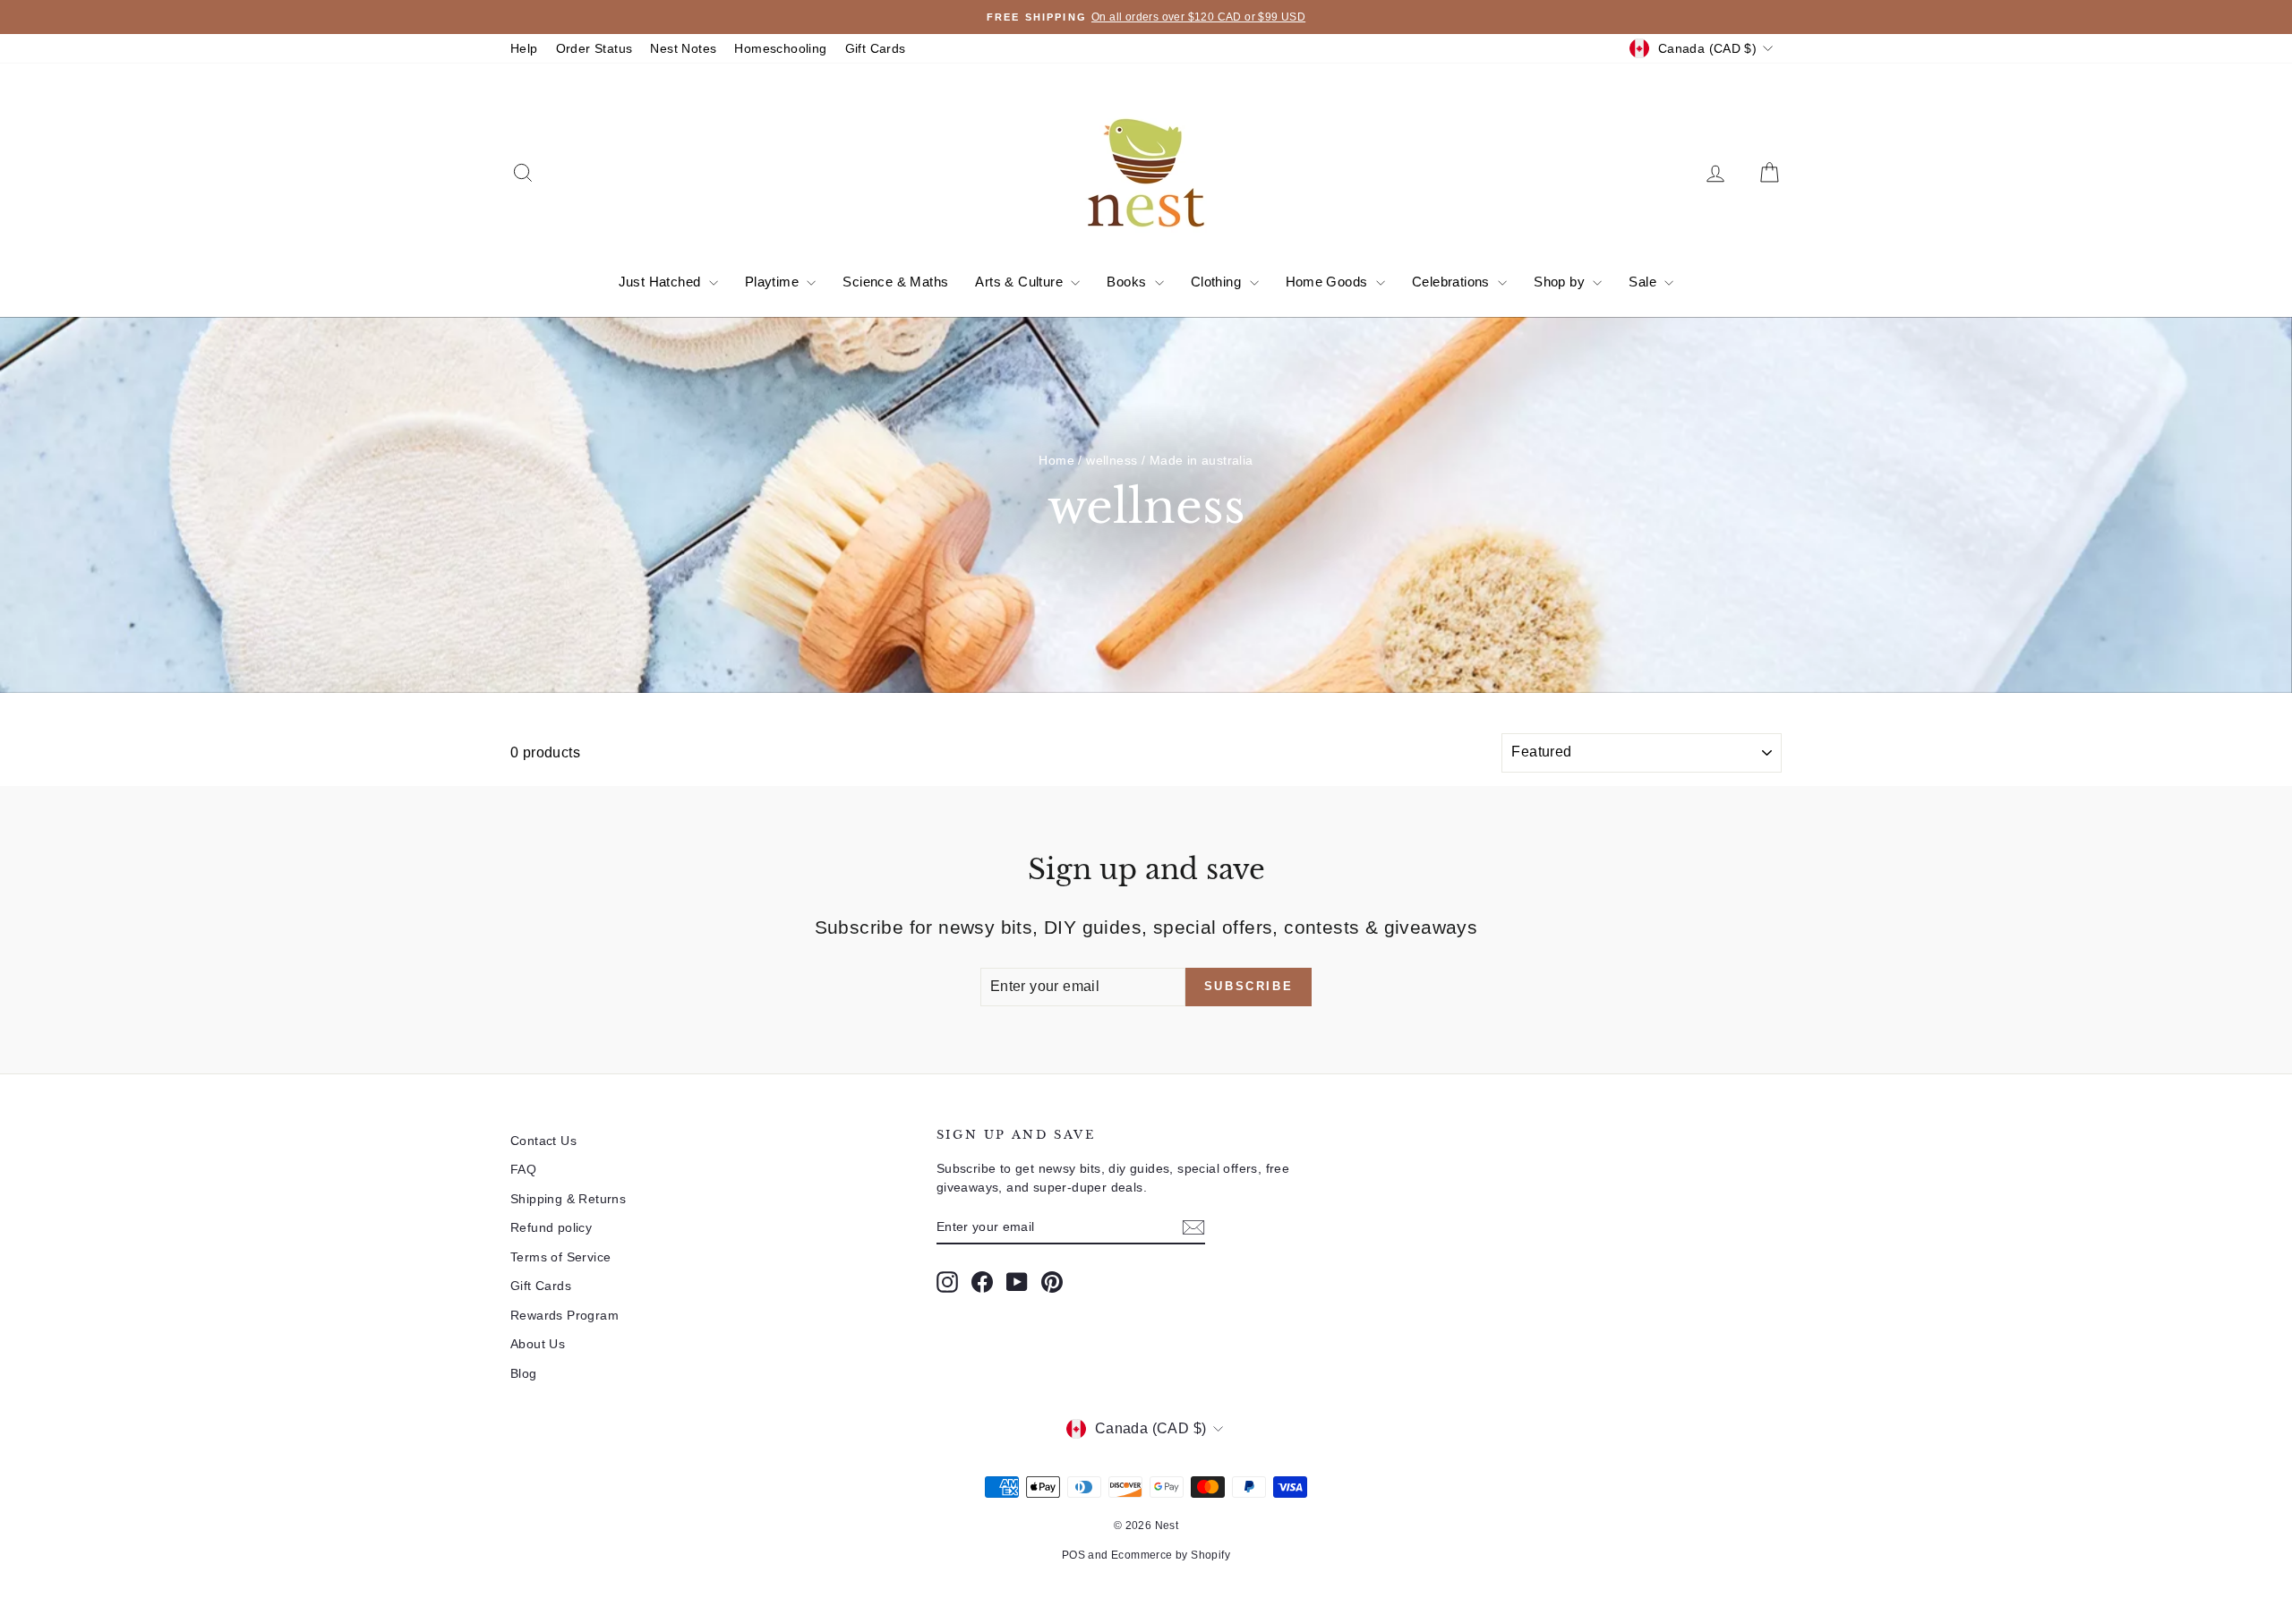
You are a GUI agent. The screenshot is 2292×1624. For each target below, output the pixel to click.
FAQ (523, 1169)
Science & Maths (895, 282)
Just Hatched (662, 282)
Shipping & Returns (568, 1199)
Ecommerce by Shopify (1171, 1555)
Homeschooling (780, 48)
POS (1073, 1555)
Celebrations (1453, 282)
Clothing (1218, 282)
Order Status (594, 48)
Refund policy (551, 1227)
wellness (1112, 460)
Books (1128, 282)
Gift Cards (876, 48)
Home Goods (1329, 282)
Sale (1644, 282)
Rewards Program (564, 1315)
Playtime (774, 282)
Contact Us (543, 1141)
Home (1056, 460)
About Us (538, 1344)
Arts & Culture (1021, 282)
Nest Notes (683, 48)
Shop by (1561, 282)
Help (524, 48)
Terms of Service (560, 1257)
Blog (524, 1373)
